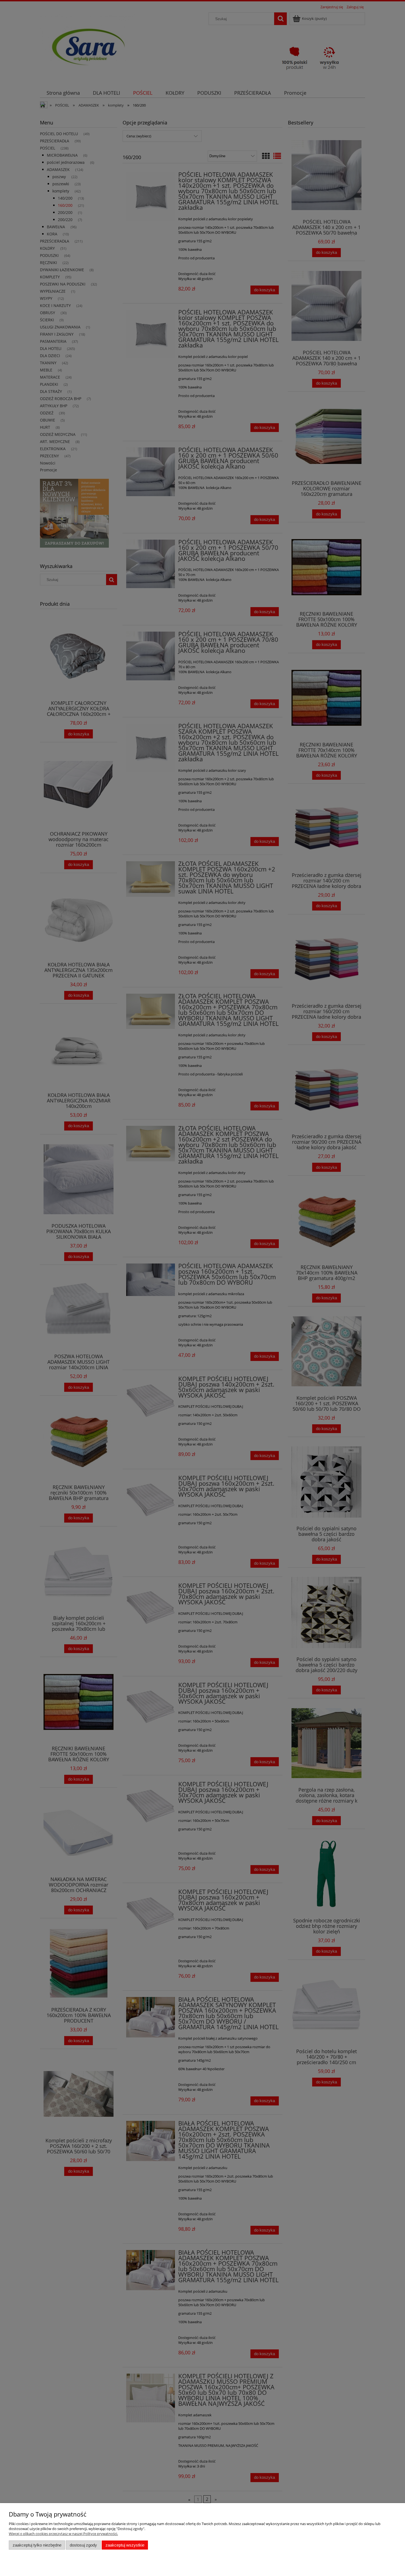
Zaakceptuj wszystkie (125, 2545)
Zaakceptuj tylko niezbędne (37, 2545)
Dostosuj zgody (83, 2545)
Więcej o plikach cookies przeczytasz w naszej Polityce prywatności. (63, 2534)
